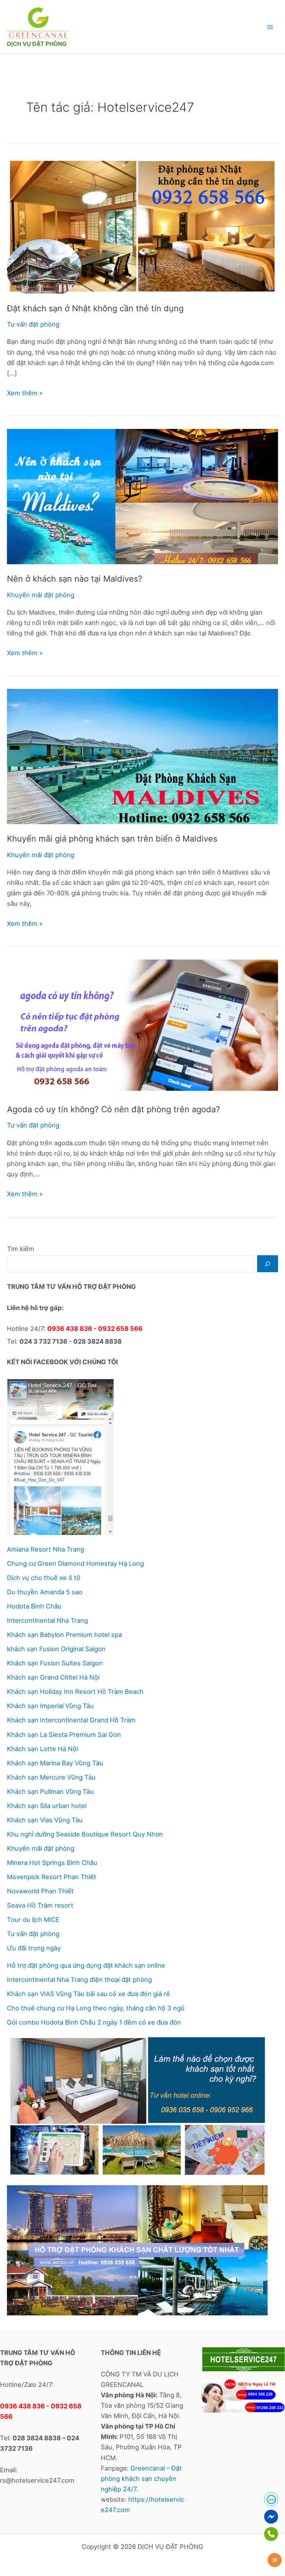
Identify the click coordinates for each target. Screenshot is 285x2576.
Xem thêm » (25, 393)
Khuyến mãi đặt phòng (41, 595)
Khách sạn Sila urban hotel (47, 1806)
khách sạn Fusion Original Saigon (56, 1649)
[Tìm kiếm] (268, 1264)
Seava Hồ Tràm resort (40, 1905)
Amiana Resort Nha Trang (46, 1549)
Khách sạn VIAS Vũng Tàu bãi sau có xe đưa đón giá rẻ (88, 1994)
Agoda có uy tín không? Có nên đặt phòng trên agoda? (113, 1109)
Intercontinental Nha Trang (47, 1620)
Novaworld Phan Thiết (40, 1891)
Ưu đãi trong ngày (34, 1948)
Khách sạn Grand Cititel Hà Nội (53, 1677)
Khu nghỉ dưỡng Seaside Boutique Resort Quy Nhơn (85, 1834)
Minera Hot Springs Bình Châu (52, 1863)
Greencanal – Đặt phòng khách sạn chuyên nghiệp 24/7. (141, 2478)
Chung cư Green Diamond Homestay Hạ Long (75, 1563)
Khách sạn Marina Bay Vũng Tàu (55, 1763)
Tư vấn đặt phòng (33, 324)
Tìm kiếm (21, 1249)
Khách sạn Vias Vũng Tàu (45, 1820)
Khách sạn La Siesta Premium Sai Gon (64, 1734)
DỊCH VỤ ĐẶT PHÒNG (37, 44)
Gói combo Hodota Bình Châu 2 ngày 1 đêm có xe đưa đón (94, 2022)
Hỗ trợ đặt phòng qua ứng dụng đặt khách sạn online (86, 1965)
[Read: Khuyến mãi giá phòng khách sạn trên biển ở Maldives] (142, 756)
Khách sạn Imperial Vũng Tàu (50, 1706)
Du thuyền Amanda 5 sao (45, 1592)
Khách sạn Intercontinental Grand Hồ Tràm (71, 1720)
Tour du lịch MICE (33, 1919)
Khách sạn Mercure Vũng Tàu (51, 1777)
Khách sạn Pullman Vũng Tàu (50, 1791)
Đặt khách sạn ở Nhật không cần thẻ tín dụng (95, 308)
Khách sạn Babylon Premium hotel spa (64, 1635)
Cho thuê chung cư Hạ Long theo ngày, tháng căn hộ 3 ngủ (96, 2008)
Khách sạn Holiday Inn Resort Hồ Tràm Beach (75, 1691)
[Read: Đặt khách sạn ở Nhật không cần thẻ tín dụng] (142, 225)
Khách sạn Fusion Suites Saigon (55, 1663)
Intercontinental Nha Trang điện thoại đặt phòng (79, 1979)
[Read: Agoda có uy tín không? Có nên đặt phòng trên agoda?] (142, 1027)
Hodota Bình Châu (34, 1606)
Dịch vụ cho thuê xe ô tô (44, 1578)
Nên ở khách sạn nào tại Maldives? (75, 579)
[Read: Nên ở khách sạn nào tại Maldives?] (142, 496)
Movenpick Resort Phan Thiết (52, 1877)
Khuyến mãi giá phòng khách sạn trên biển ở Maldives (112, 839)
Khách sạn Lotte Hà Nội (42, 1749)
